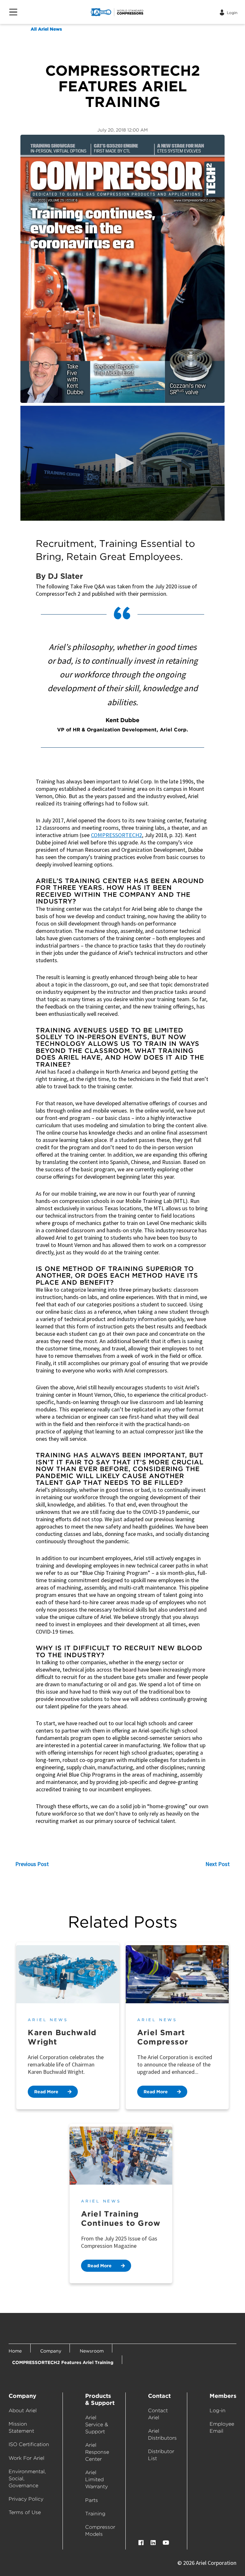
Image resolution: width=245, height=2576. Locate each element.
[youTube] (166, 2543)
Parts (92, 2500)
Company (22, 2396)
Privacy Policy (26, 2499)
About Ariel (23, 2410)
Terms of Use (25, 2512)
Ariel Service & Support (97, 2425)
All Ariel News (46, 29)
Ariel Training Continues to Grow (121, 2218)
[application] (122, 463)
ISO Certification (29, 2444)
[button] (122, 463)
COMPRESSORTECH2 (116, 835)
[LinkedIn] (153, 2543)
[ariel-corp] (130, 12)
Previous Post (32, 1864)
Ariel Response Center (97, 2452)
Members (223, 2396)
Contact (159, 2396)
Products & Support (100, 2399)
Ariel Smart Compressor (163, 2037)
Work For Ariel (26, 2458)
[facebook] (141, 2543)
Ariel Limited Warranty (97, 2479)
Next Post (218, 1864)
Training (95, 2514)
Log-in (218, 2410)
